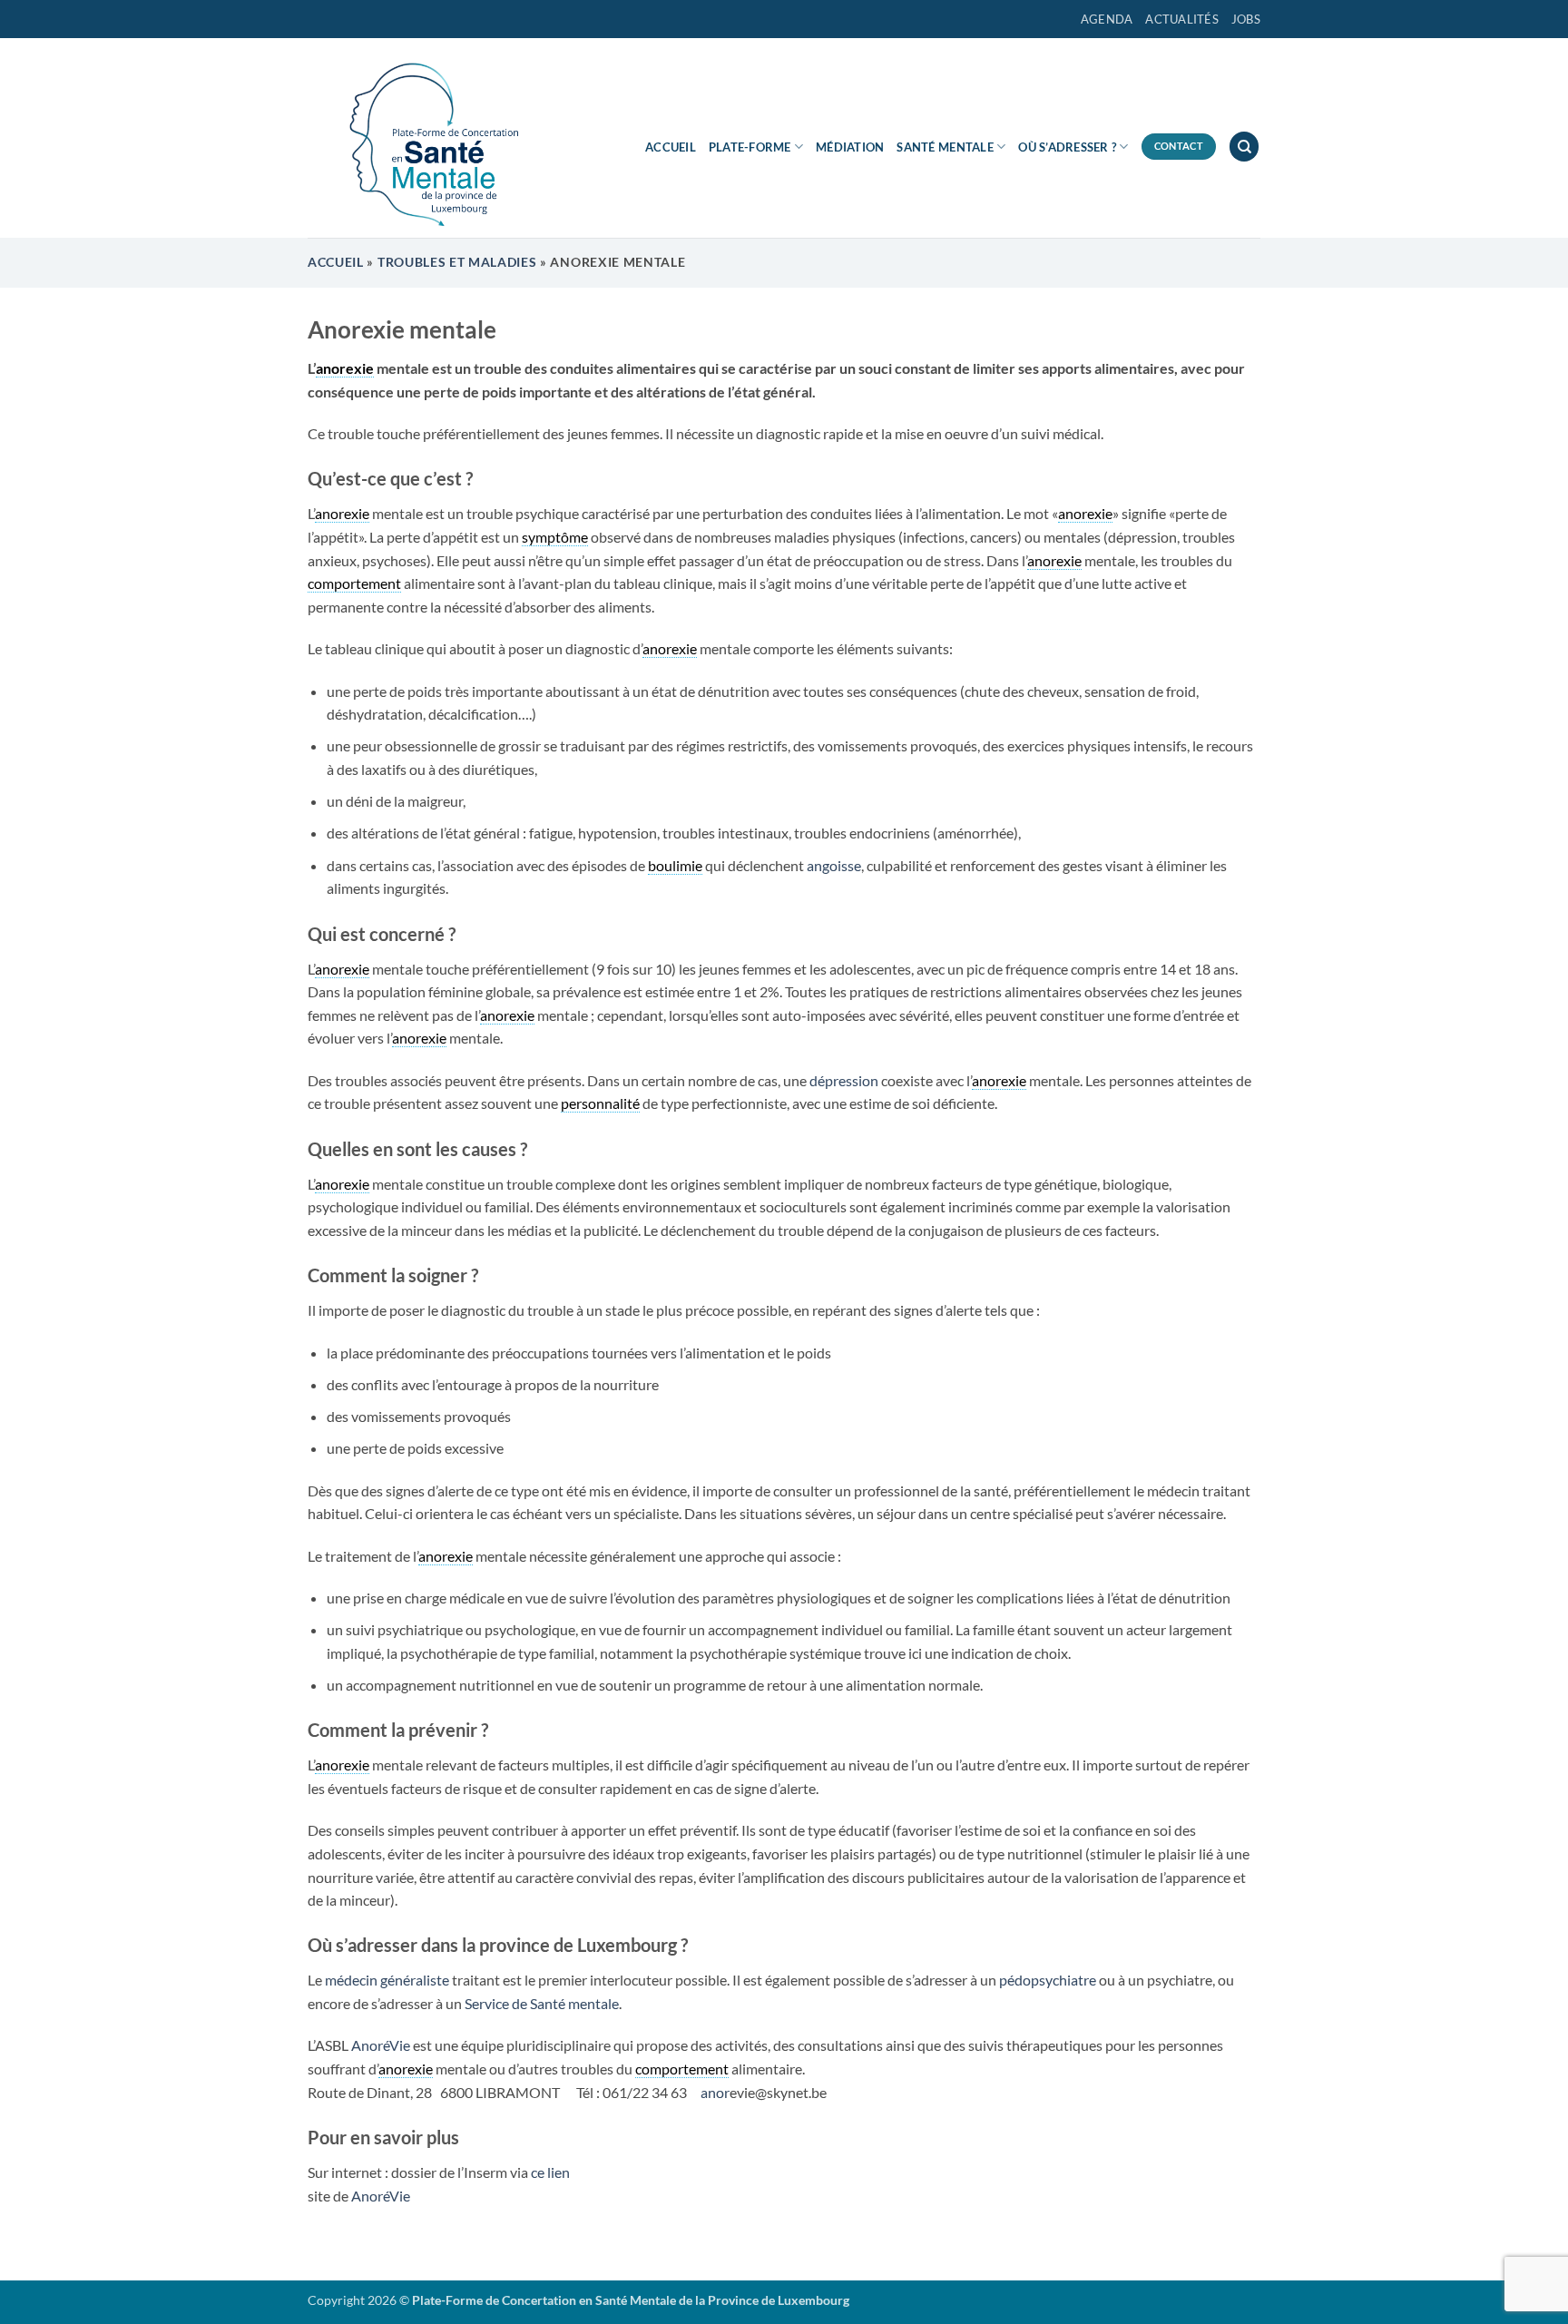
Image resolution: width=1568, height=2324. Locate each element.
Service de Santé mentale (542, 2003)
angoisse (833, 865)
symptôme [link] (555, 537)
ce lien (550, 2172)
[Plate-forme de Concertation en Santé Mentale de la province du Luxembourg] (426, 138)
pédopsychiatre (1049, 1980)
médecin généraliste (387, 1980)
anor (715, 2092)
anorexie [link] (345, 368)
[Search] (1244, 147)
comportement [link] (354, 583)
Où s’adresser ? (1067, 147)
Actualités (1182, 19)
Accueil (671, 147)
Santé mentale (945, 147)
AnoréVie (379, 2045)
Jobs (1246, 19)
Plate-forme (750, 147)
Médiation (850, 147)
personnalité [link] (600, 1103)
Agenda (1107, 19)
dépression (845, 1080)
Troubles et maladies (457, 262)
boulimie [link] (675, 865)
